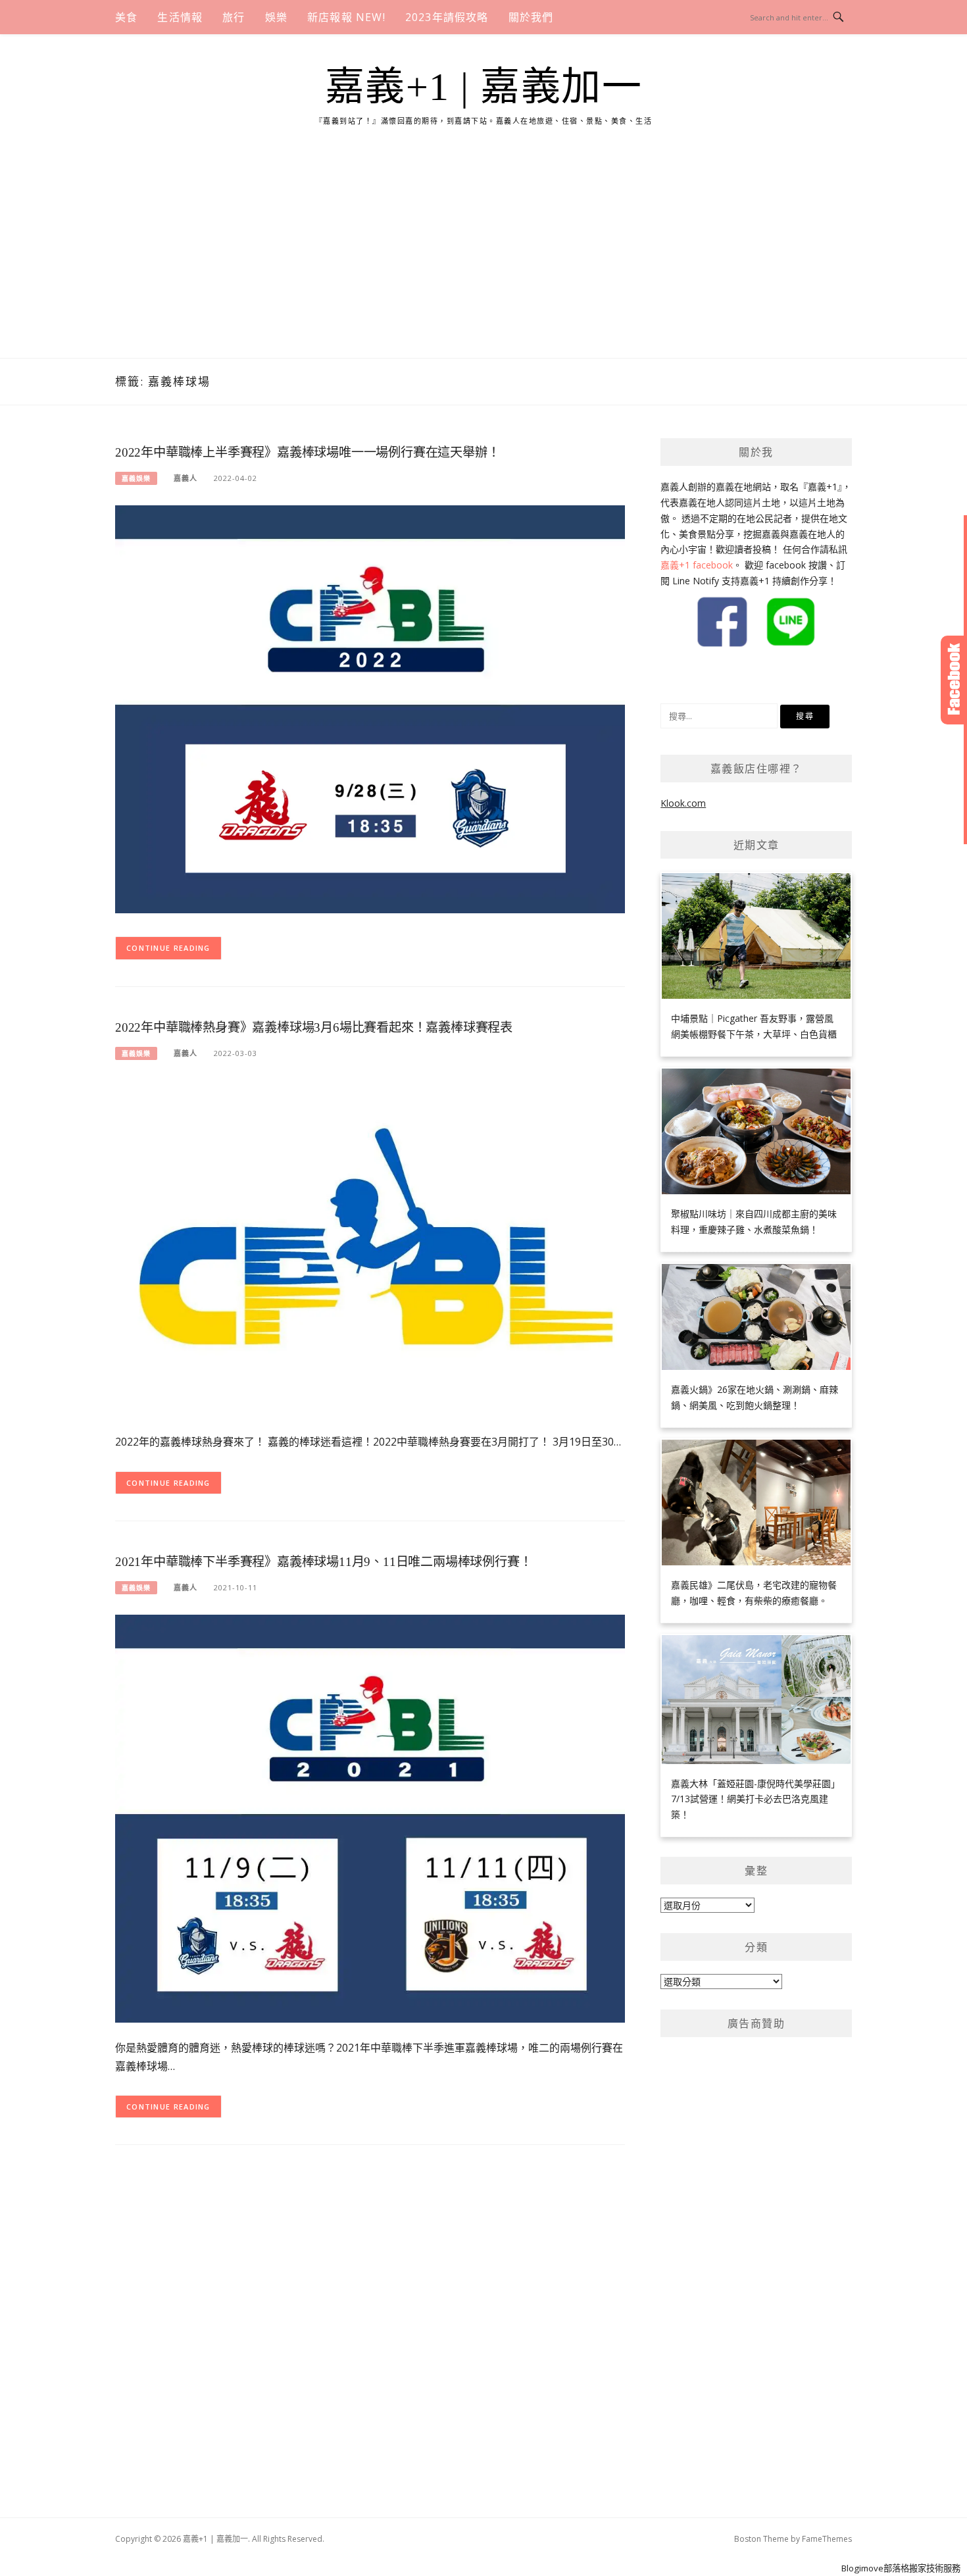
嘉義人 (186, 478)
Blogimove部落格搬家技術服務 (901, 2568)
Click (954, 680)
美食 (126, 17)
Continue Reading (168, 948)
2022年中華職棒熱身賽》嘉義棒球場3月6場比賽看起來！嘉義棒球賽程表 (314, 1027)
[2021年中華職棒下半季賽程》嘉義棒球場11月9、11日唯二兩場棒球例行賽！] (370, 1818)
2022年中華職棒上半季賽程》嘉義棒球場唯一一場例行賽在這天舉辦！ (307, 452)
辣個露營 (728, 675)
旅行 (234, 17)
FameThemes (827, 2539)
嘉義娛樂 (136, 478)
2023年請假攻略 (447, 17)
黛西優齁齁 (683, 675)
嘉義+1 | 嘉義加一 (484, 87)
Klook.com (683, 803)
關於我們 (531, 17)
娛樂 (276, 17)
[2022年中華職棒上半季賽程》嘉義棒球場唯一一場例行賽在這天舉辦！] (370, 708)
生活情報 (180, 17)
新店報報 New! (346, 17)
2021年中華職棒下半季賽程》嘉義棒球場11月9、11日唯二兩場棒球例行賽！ (323, 1562)
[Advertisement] (484, 259)
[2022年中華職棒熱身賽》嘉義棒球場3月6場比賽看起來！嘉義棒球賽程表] (370, 1247)
